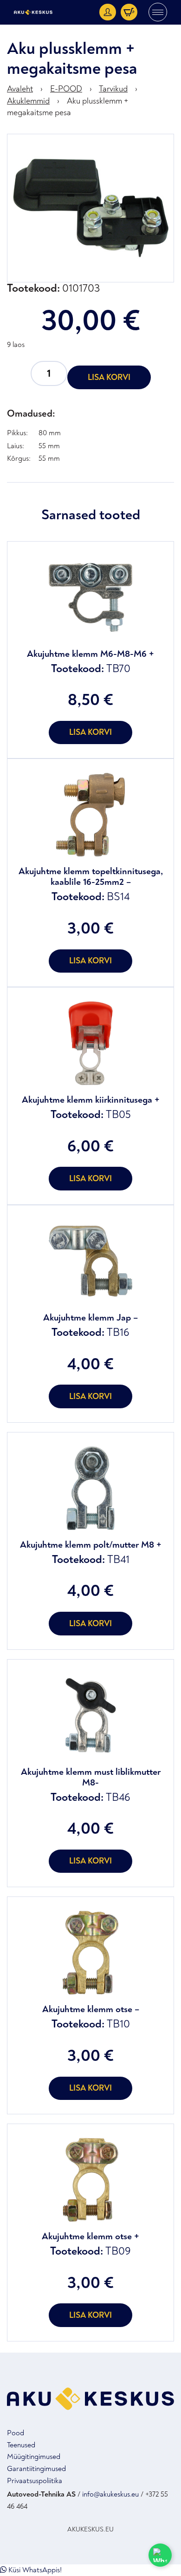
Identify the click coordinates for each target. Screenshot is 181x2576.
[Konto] (108, 12)
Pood (16, 2433)
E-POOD (66, 89)
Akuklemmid (28, 101)
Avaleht (20, 89)
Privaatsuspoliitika (35, 2481)
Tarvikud (113, 89)
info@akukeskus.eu (110, 2494)
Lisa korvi (109, 377)
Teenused (21, 2445)
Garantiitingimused (36, 2469)
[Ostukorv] (129, 12)
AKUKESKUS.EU (90, 2529)
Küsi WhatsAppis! (34, 2570)
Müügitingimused (34, 2457)
